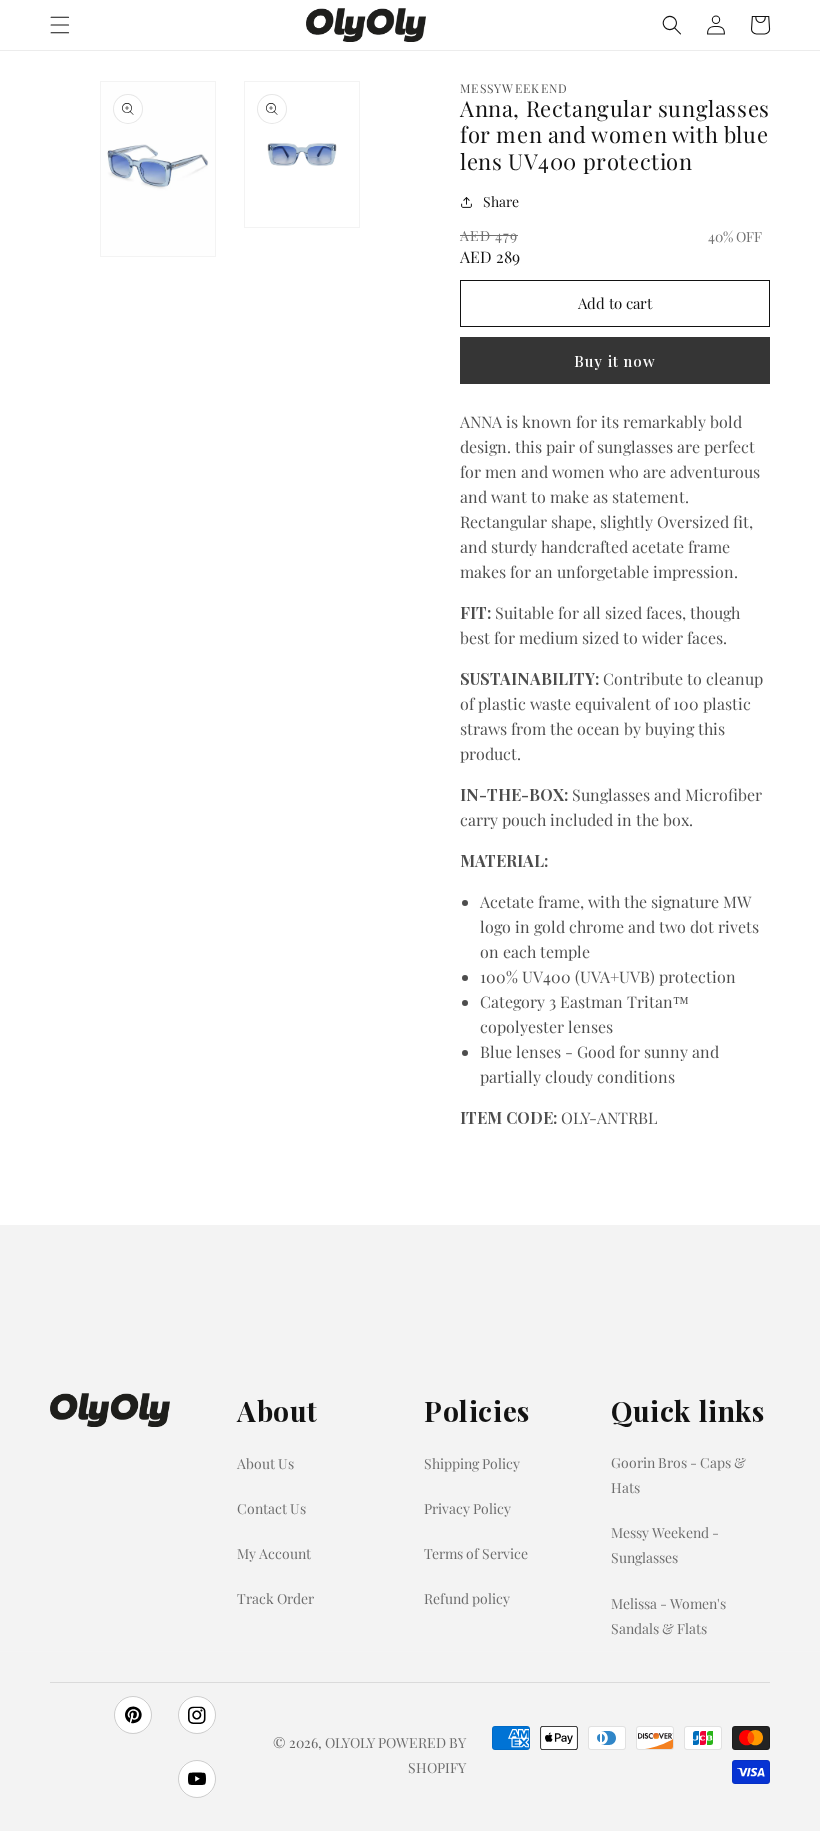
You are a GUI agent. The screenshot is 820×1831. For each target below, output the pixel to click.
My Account (274, 1553)
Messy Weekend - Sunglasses (665, 1545)
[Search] (672, 25)
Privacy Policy (467, 1508)
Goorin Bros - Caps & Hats (678, 1475)
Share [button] (501, 201)
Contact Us (271, 1508)
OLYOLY (350, 1742)
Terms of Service (476, 1553)
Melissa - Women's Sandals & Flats (668, 1616)
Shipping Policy (472, 1463)
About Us (265, 1463)
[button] (60, 25)
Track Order (275, 1598)
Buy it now (615, 361)
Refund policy (467, 1598)
